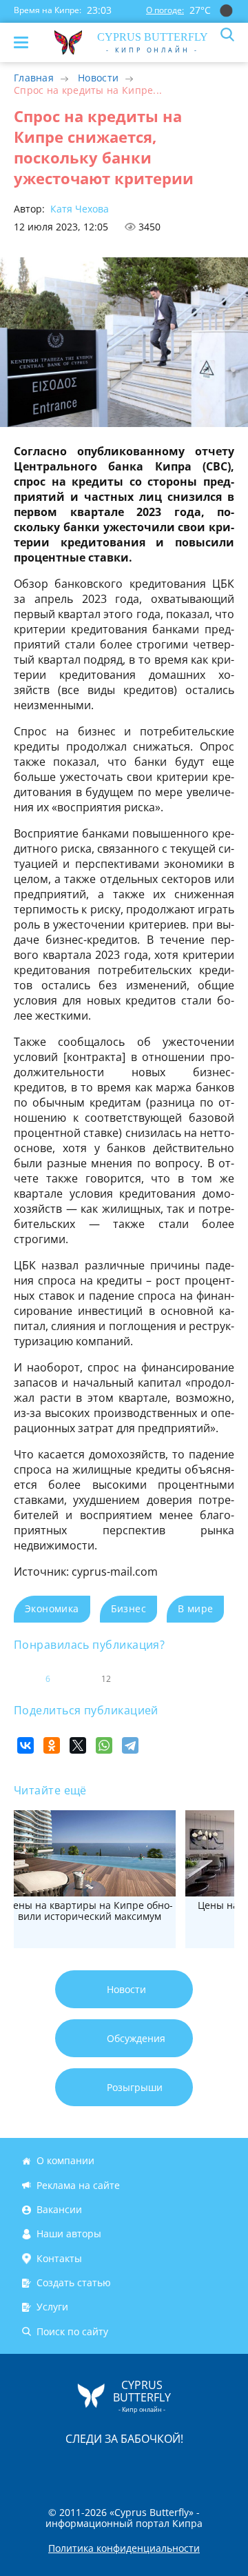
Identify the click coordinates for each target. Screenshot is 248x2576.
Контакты (59, 2258)
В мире (195, 1608)
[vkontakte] (173, 2467)
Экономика (52, 1608)
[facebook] (46, 2467)
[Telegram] (130, 1745)
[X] (78, 1745)
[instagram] (78, 2467)
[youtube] (203, 2467)
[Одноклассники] (52, 1745)
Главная (34, 78)
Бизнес (128, 1608)
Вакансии (59, 2209)
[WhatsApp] (104, 1745)
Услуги (52, 2307)
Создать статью (74, 2282)
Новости (98, 78)
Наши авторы (69, 2233)
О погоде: (165, 10)
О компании (65, 2161)
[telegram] (141, 2467)
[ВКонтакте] (25, 1745)
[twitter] (110, 2467)
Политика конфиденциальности (124, 2548)
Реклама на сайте (78, 2185)
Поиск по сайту (72, 2331)
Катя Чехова (78, 209)
